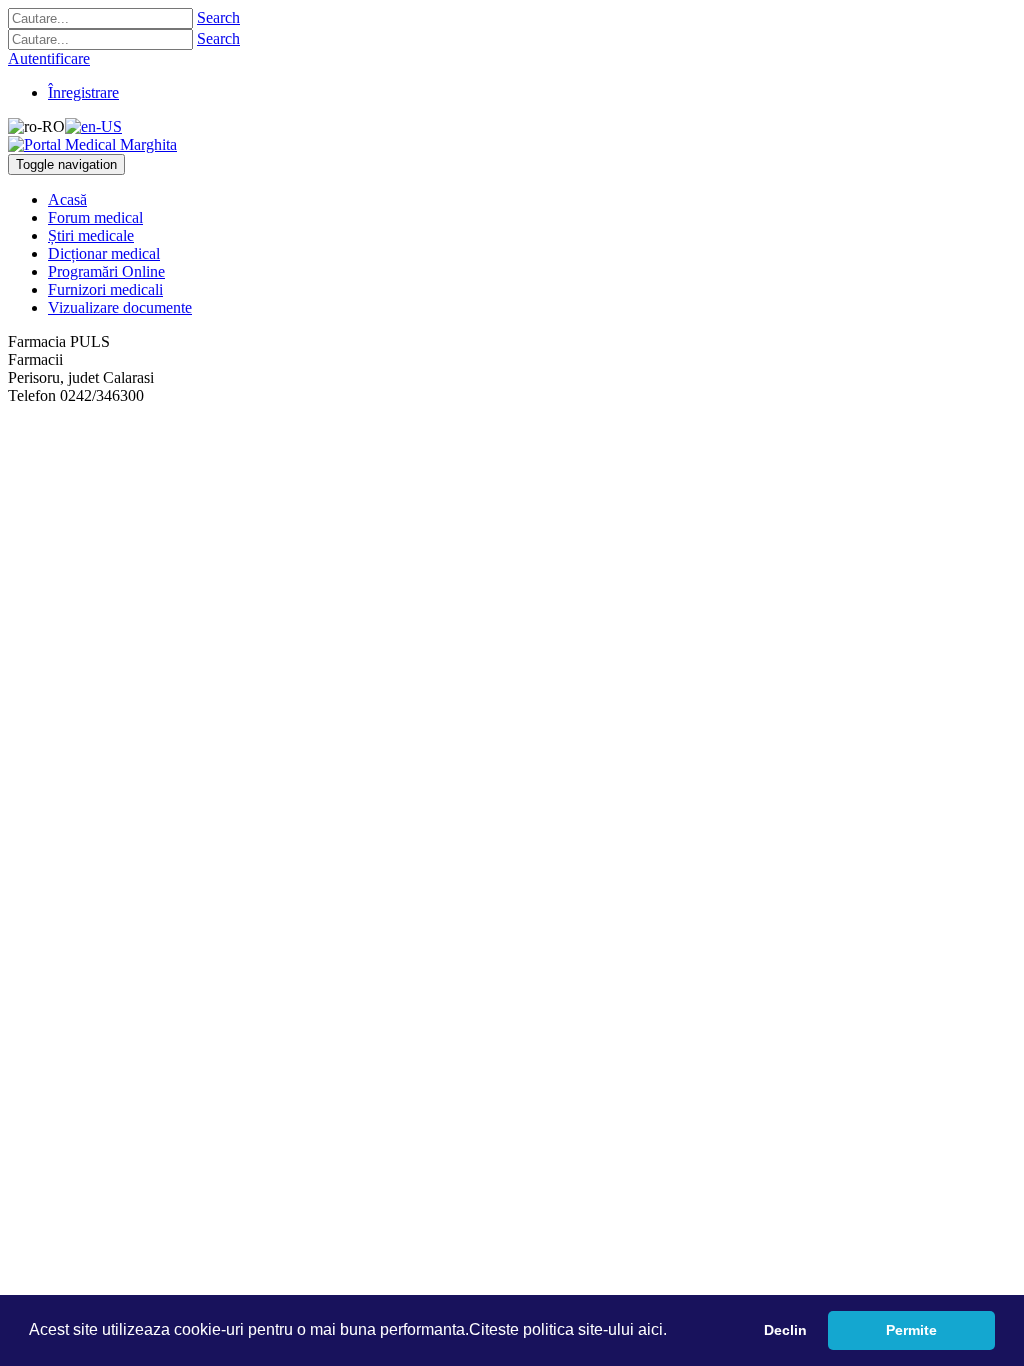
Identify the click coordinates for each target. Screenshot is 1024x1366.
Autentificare (49, 58)
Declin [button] (785, 1330)
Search (218, 17)
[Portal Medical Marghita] (92, 144)
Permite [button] (911, 1330)
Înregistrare (83, 92)
